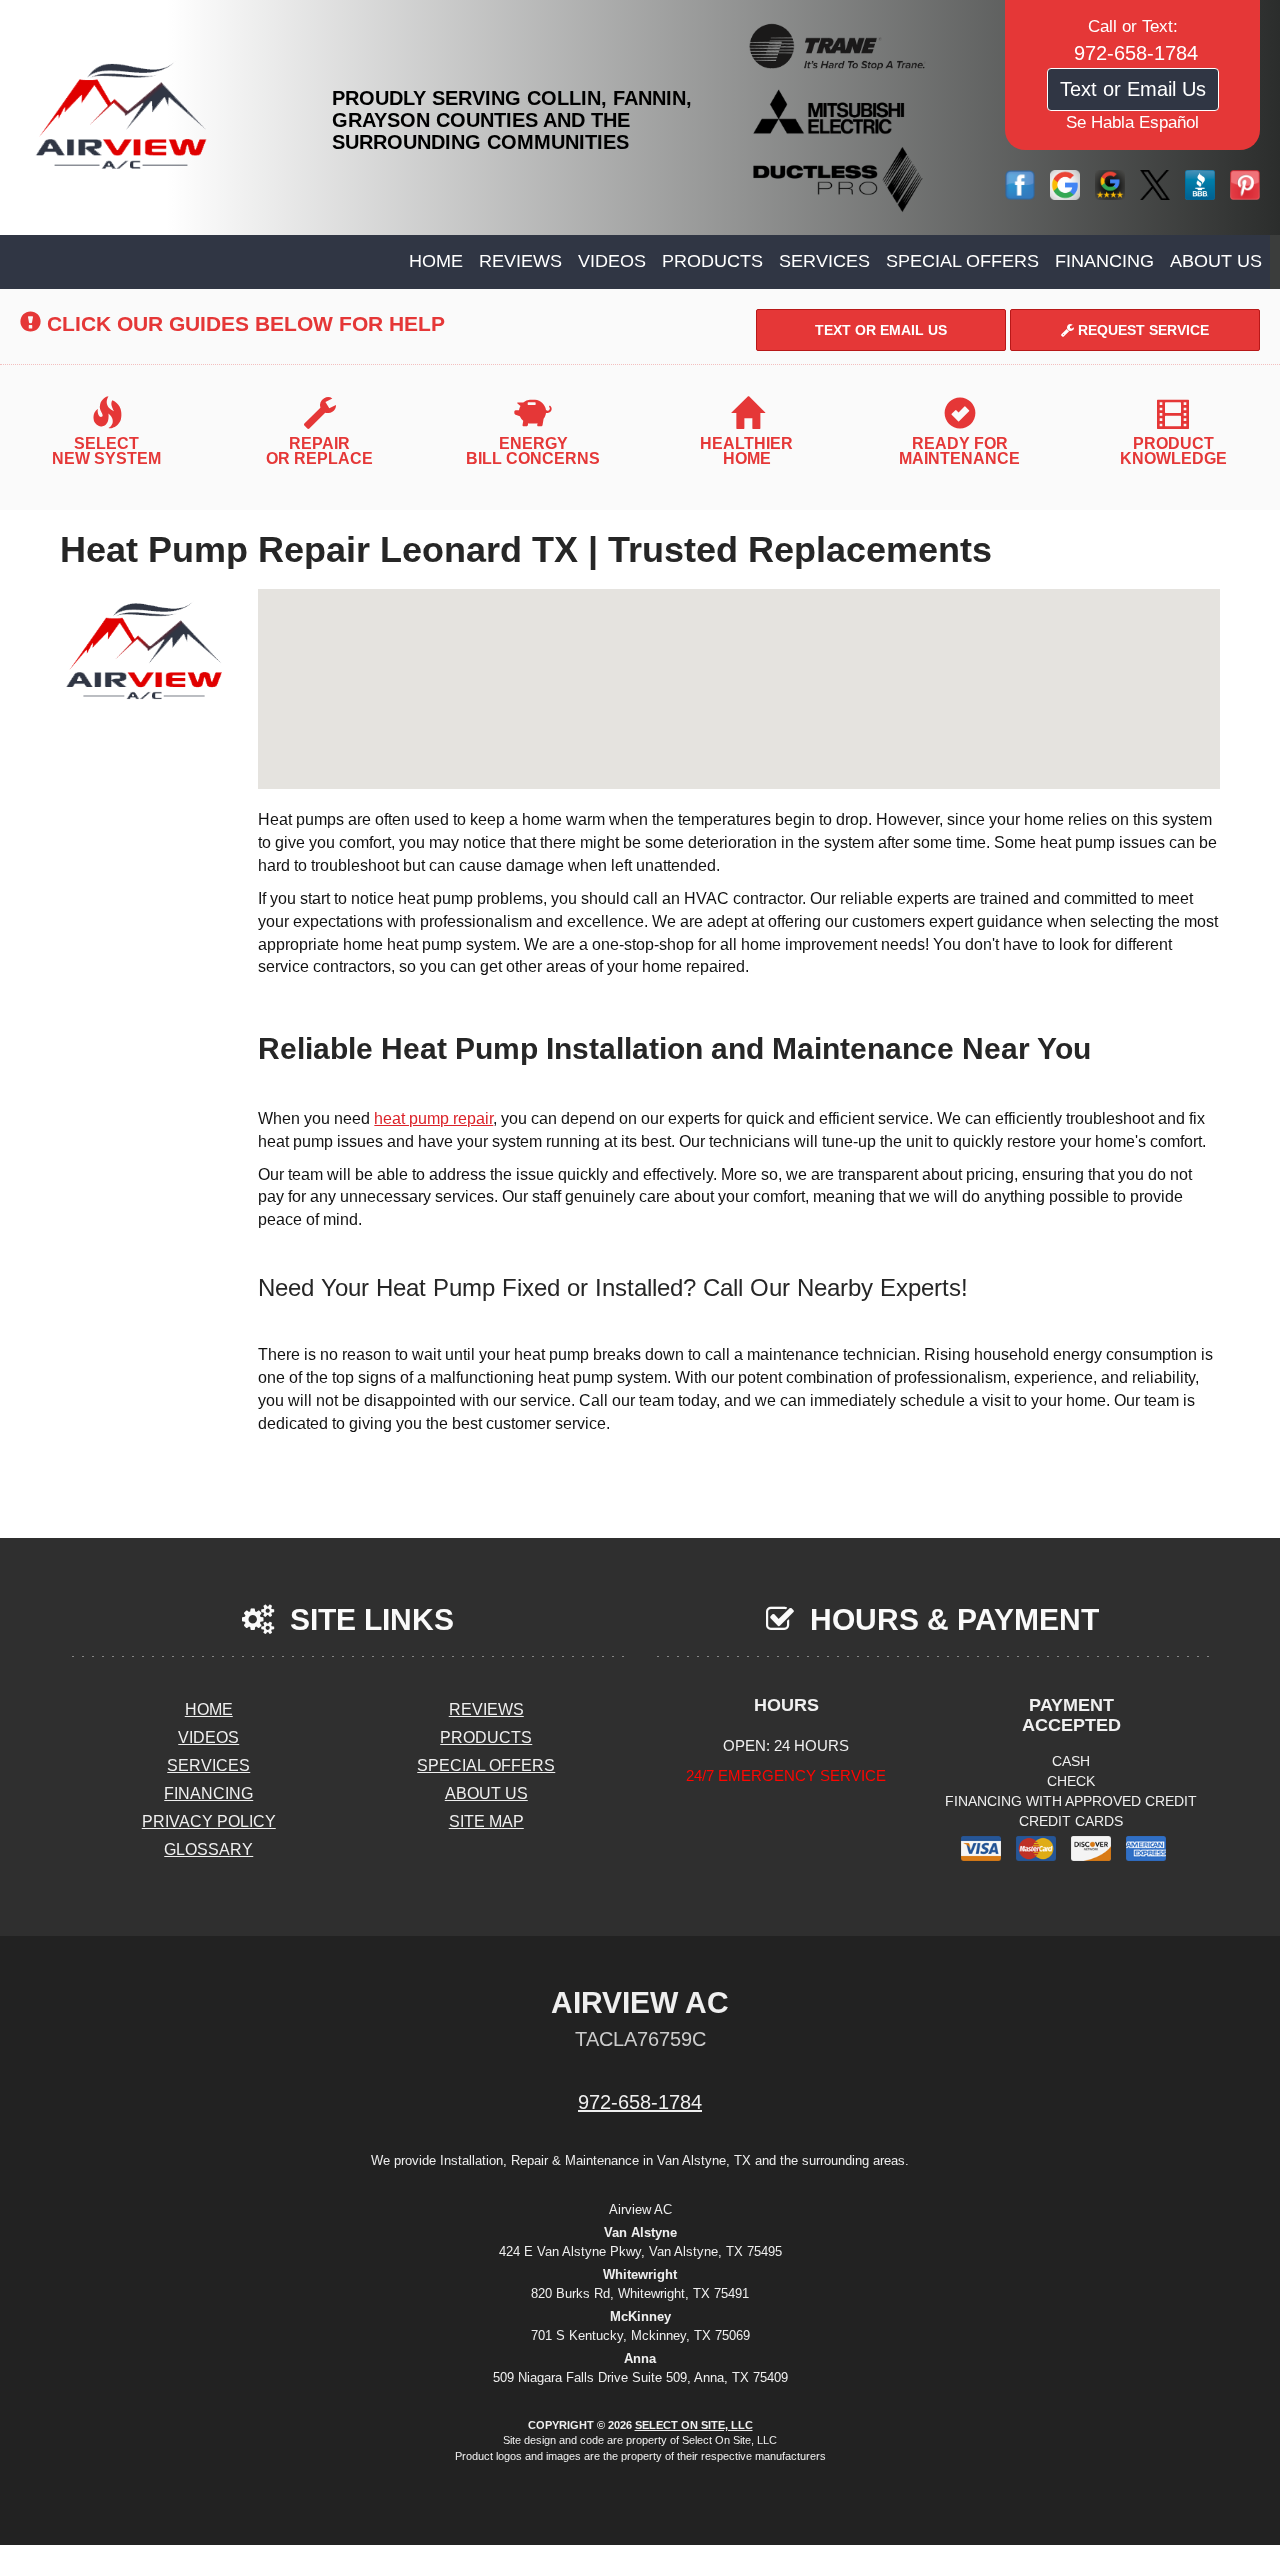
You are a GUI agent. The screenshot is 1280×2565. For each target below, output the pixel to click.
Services (824, 261)
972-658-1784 (640, 2102)
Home (436, 261)
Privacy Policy (209, 1821)
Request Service (1141, 330)
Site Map (486, 1821)
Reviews (520, 261)
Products (712, 261)
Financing (1104, 261)
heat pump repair (433, 1118)
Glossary (208, 1849)
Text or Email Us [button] (1133, 89)
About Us (1216, 261)
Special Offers (962, 261)
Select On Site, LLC (694, 2425)
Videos (612, 261)
